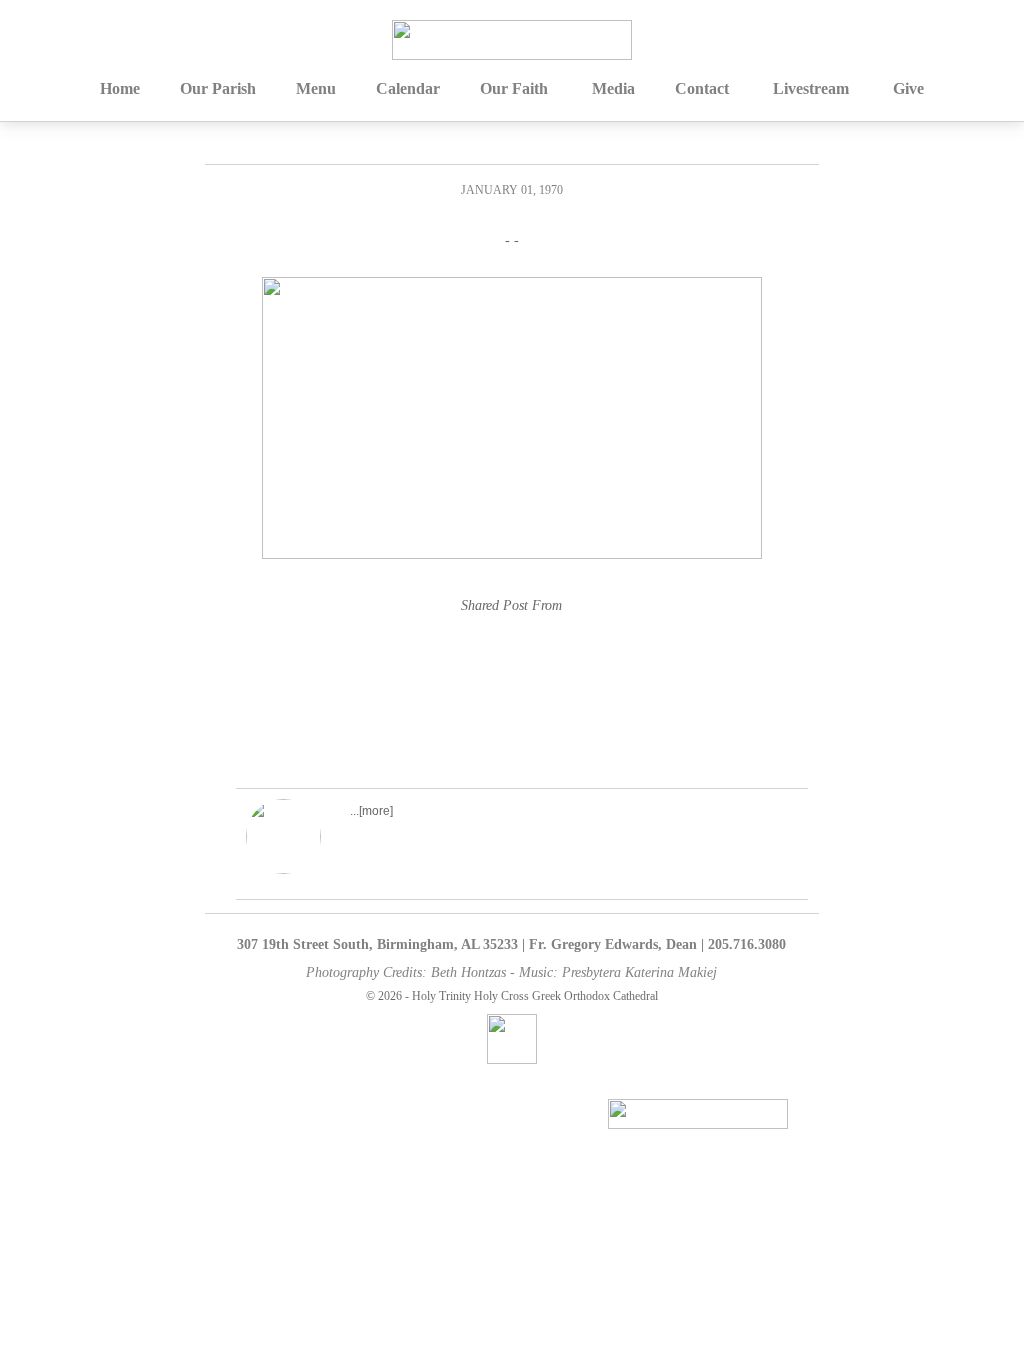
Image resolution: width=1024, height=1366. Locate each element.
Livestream (811, 88)
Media (613, 88)
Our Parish (218, 88)
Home (120, 88)
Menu (316, 88)
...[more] (371, 811)
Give (908, 88)
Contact (702, 88)
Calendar (408, 88)
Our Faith (514, 88)
